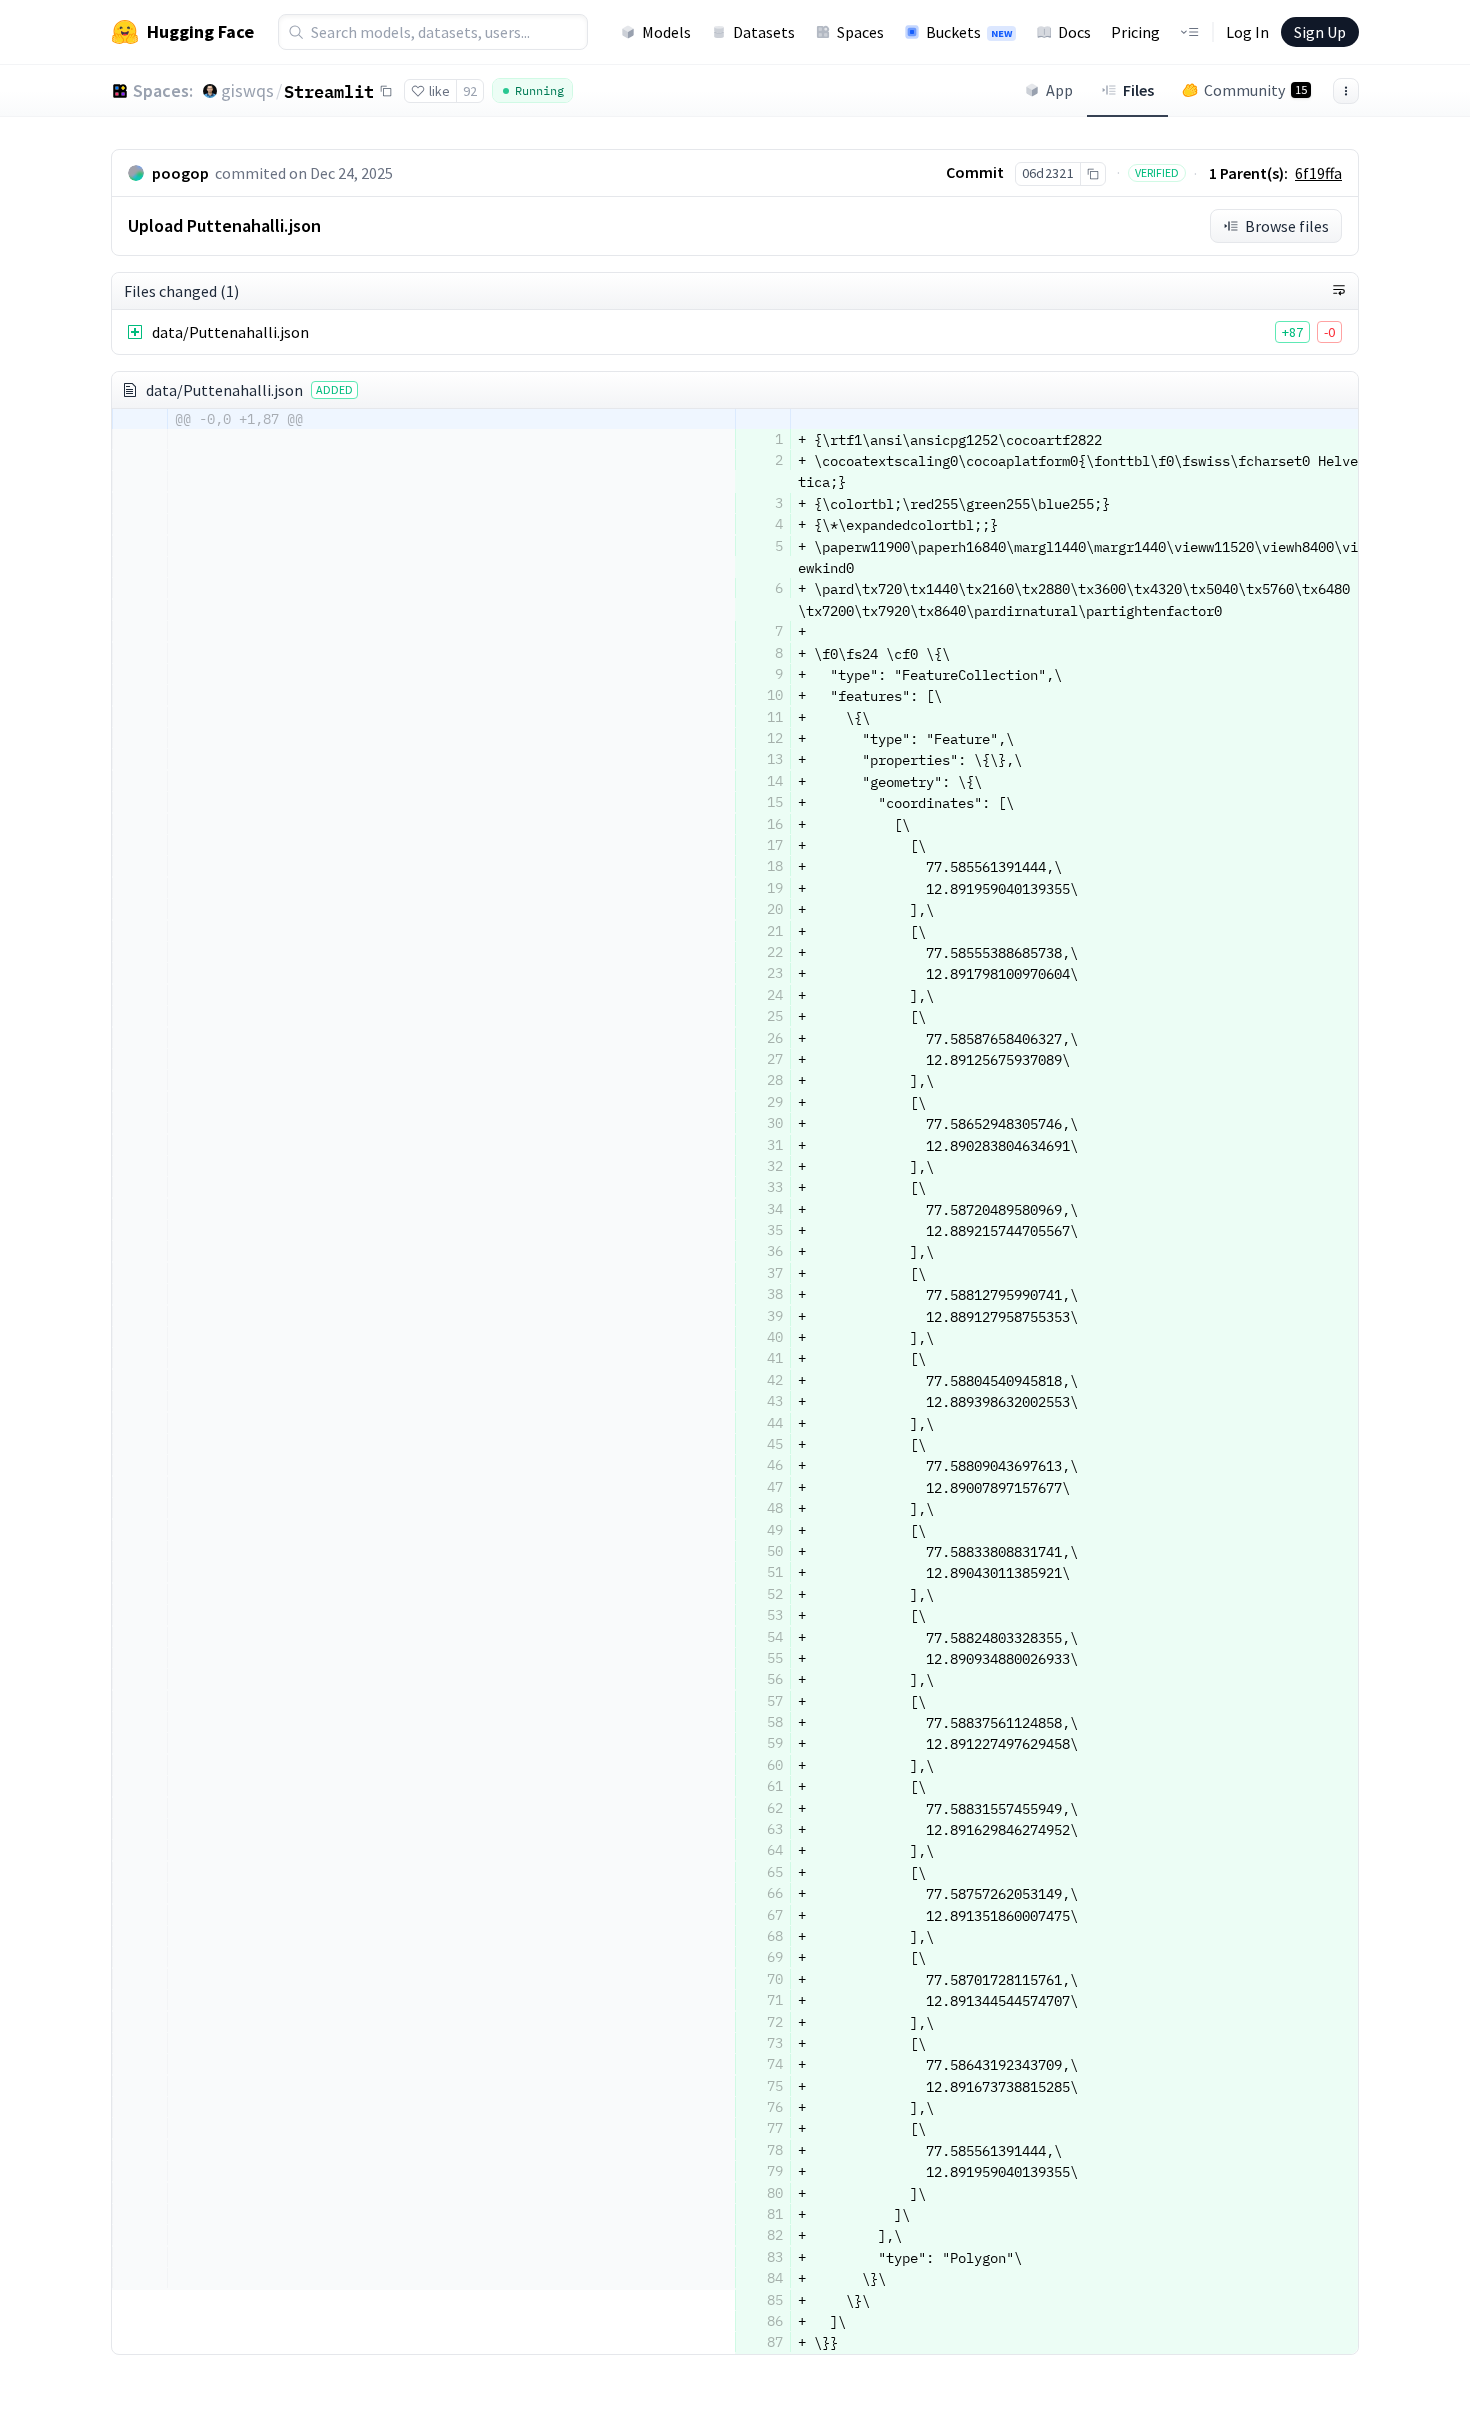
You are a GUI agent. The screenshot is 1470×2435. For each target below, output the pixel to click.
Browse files (1287, 226)
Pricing (1135, 32)
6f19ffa (1318, 173)
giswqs (247, 90)
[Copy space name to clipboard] (386, 91)
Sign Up (1320, 32)
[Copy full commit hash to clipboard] (1092, 174)
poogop (180, 173)
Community (1255, 90)
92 (470, 91)
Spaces (860, 32)
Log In (1247, 32)
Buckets (969, 32)
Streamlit (329, 91)
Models (666, 32)
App (1059, 90)
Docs (1074, 32)
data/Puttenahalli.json (230, 332)
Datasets (764, 32)
